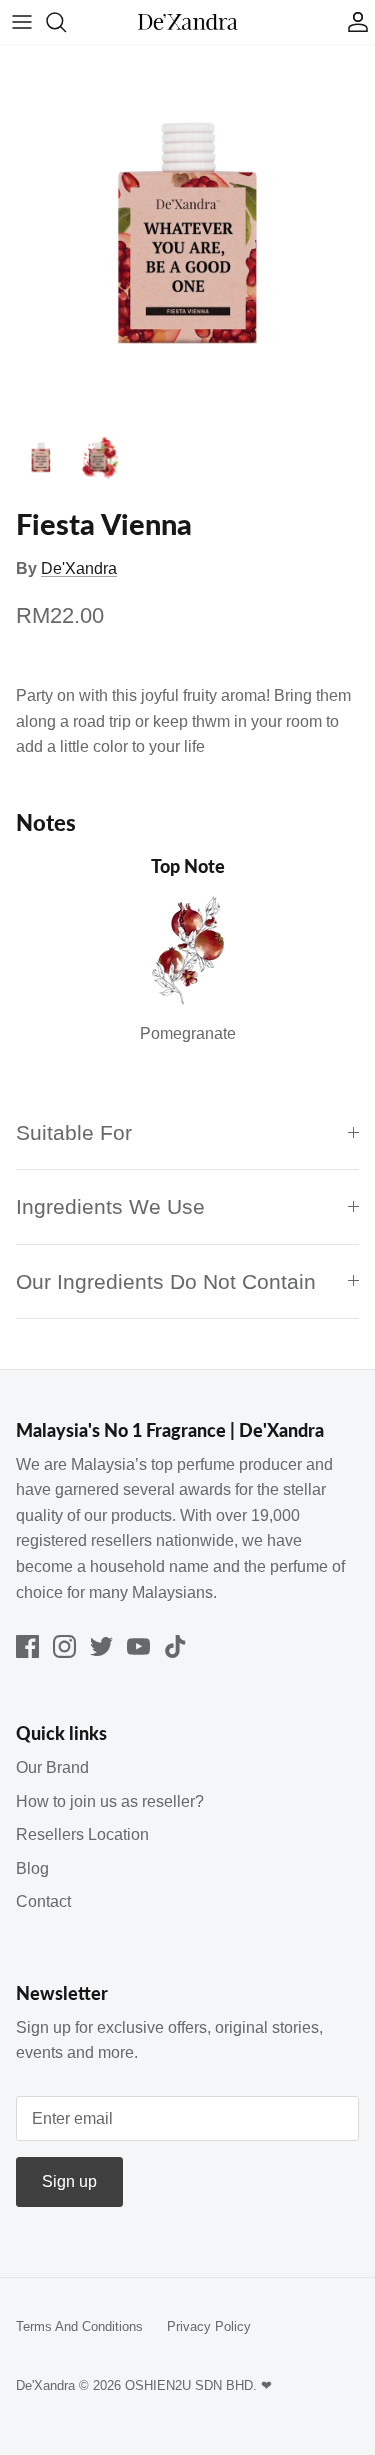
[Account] (353, 22)
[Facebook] (27, 1646)
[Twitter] (101, 1646)
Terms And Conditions (79, 2326)
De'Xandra (79, 568)
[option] (187, 232)
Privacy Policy (209, 2326)
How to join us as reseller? (110, 1801)
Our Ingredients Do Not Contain (166, 1281)
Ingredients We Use (110, 1206)
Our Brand (52, 1767)
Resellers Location (82, 1834)
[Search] (66, 22)
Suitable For (74, 1132)
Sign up (69, 2181)
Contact (43, 1901)
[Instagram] (64, 1646)
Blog (32, 1868)
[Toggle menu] (22, 22)
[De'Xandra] (188, 22)
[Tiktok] (175, 1646)
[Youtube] (138, 1646)
